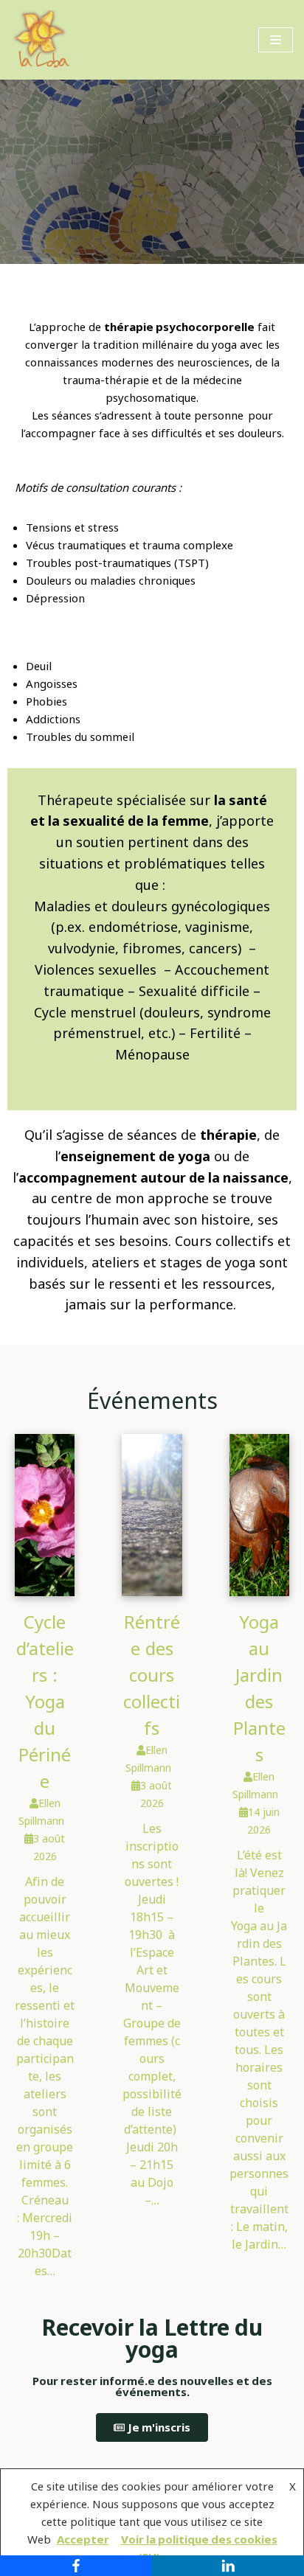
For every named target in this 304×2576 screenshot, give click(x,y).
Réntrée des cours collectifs (152, 1675)
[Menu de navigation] (276, 40)
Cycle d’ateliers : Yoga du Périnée (45, 1702)
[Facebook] (76, 2566)
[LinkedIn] (228, 2566)
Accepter (83, 2540)
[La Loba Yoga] (41, 40)
